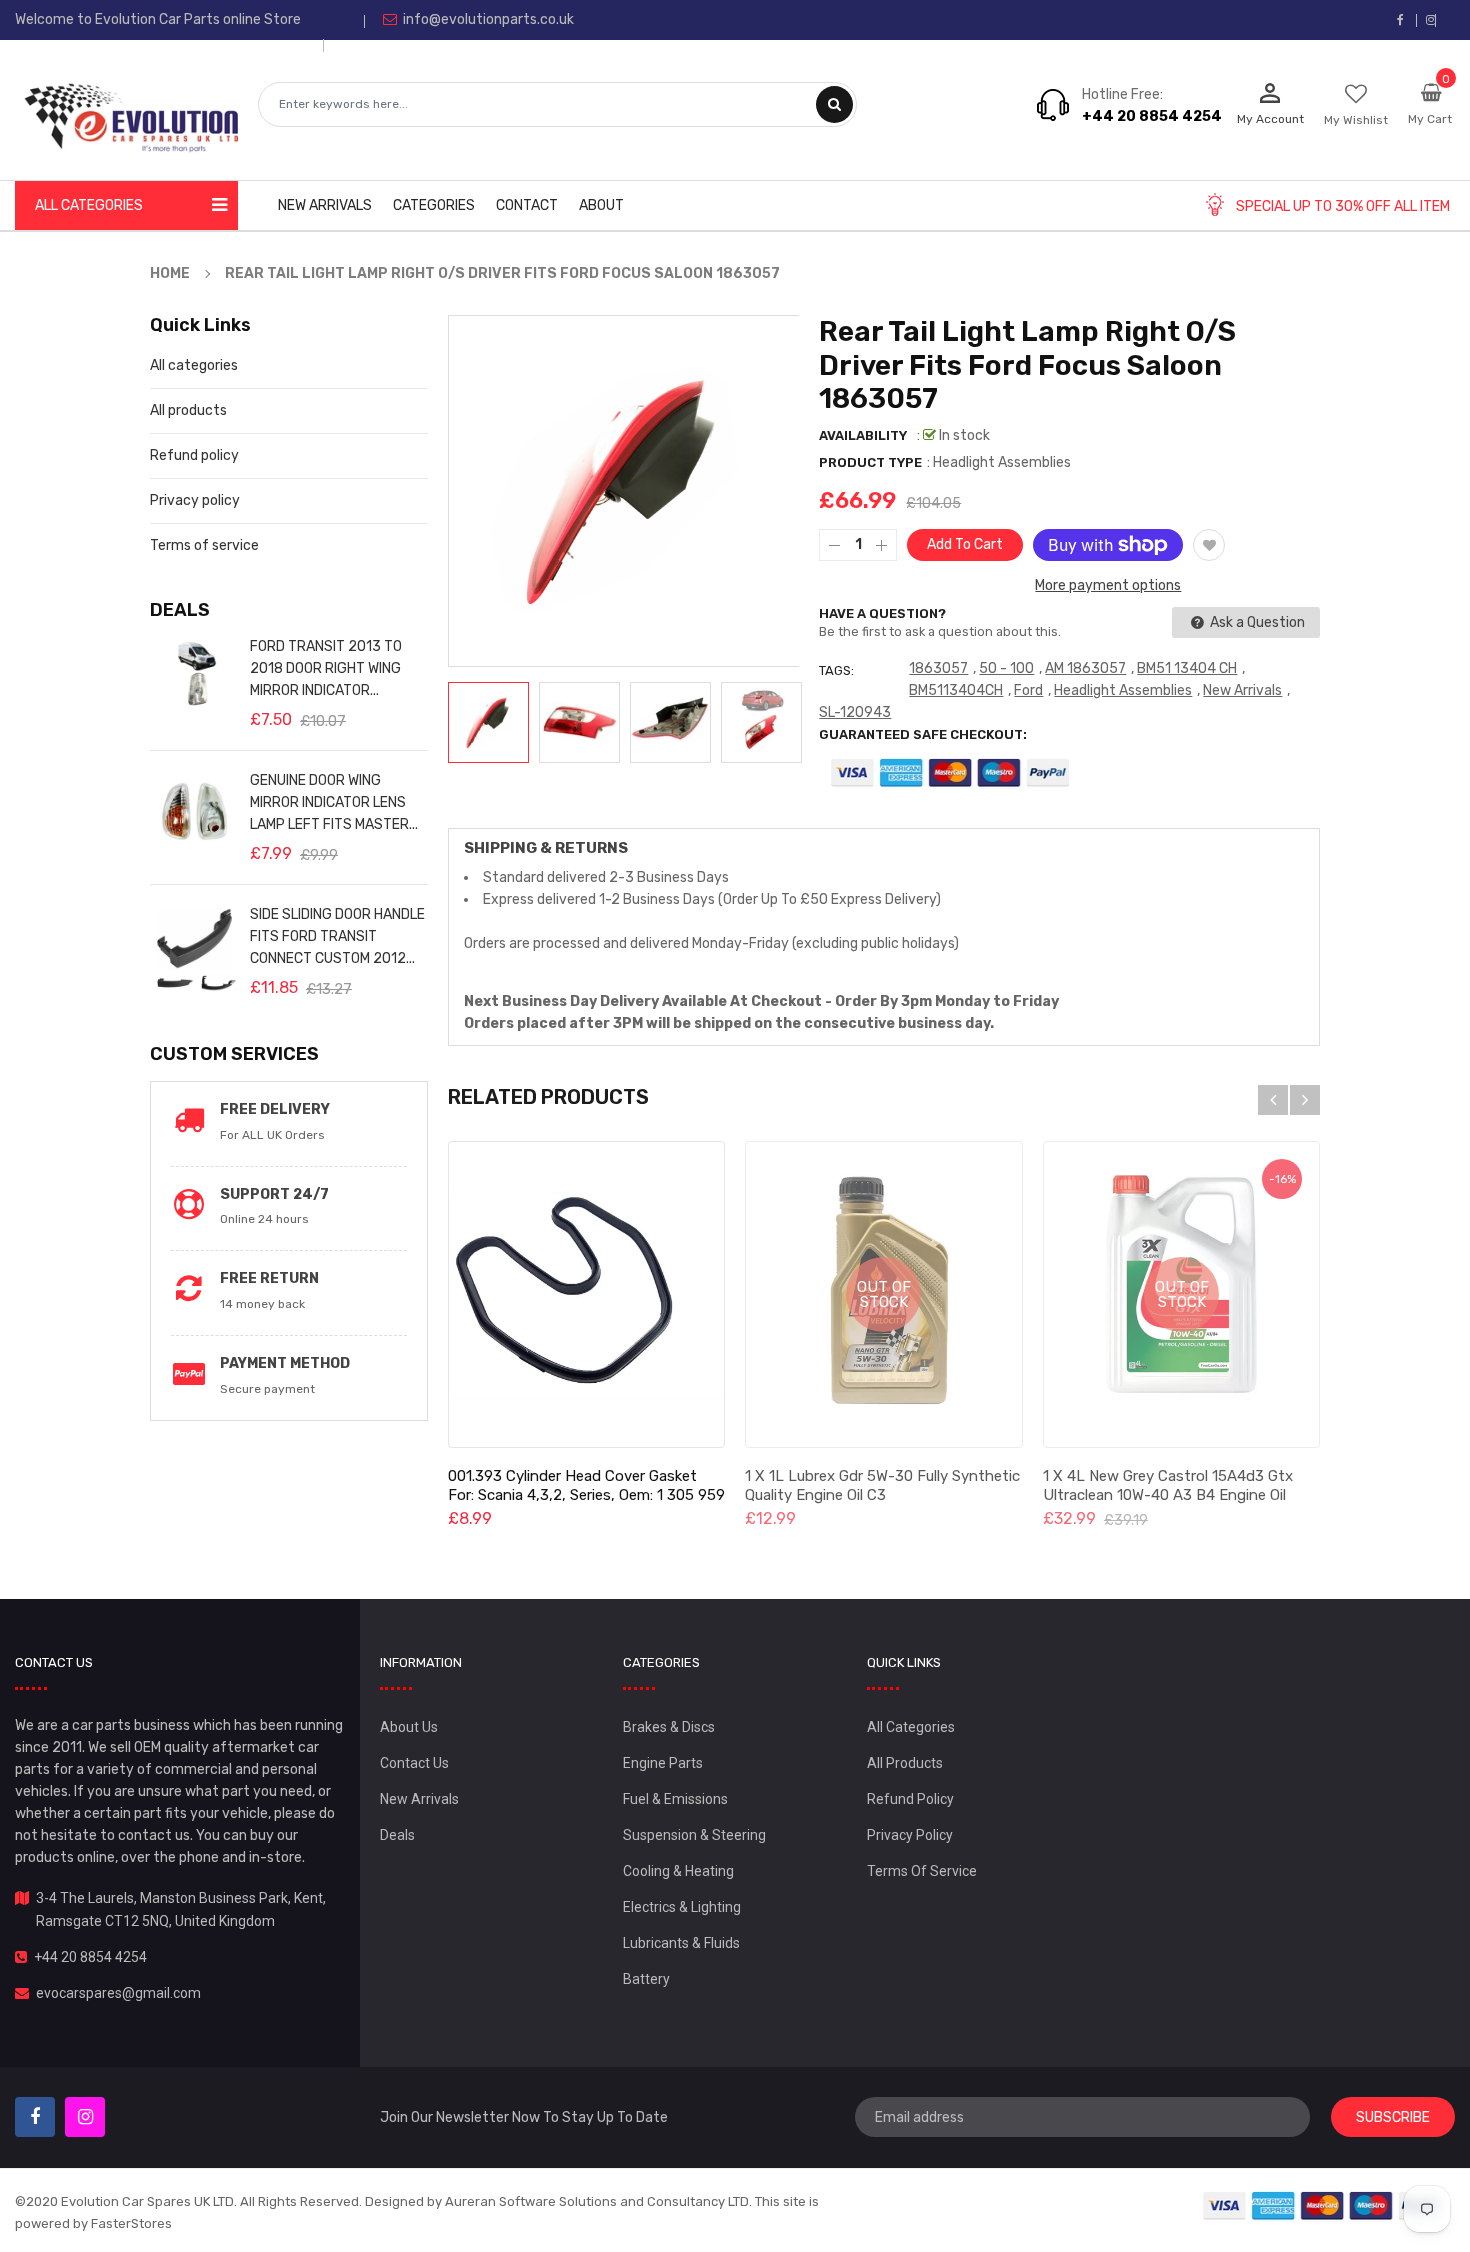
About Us (409, 1727)
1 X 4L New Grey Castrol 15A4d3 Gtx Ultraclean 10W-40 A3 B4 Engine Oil (1168, 1485)
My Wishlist (1356, 120)
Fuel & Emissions (675, 1799)
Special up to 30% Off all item (1343, 206)
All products (188, 410)
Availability (863, 435)
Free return (269, 1278)
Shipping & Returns (546, 848)
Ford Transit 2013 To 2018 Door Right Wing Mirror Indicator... (326, 668)
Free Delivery (275, 1109)
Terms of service (204, 545)
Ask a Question (1256, 622)
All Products (905, 1763)
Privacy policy (195, 500)
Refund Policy (910, 1799)
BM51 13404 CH (1187, 668)
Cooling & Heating (678, 1871)
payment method (285, 1363)
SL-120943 (855, 712)
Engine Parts (663, 1763)
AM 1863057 (1085, 668)
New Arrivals (1242, 690)
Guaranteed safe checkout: (923, 734)
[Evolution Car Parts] (1323, 2204)
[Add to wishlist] (1209, 545)
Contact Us (414, 1763)
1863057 (938, 668)
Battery (646, 1979)
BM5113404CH (956, 690)
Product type (870, 462)
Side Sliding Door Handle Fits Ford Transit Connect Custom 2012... (337, 936)
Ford (1028, 690)
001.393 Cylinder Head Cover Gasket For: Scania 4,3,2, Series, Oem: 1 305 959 (586, 1485)
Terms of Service (922, 1871)
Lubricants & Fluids (681, 1943)
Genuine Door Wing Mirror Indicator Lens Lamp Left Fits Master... (334, 802)
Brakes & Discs (669, 1727)
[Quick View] (586, 1295)
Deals (397, 1835)
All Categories (911, 1727)
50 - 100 (1006, 668)
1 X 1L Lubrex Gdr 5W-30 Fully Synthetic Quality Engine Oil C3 (882, 1485)
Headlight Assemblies (1123, 690)
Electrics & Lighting (682, 1907)
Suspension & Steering (694, 1835)
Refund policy (194, 455)
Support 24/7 (274, 1194)
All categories (194, 365)
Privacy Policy (910, 1835)
